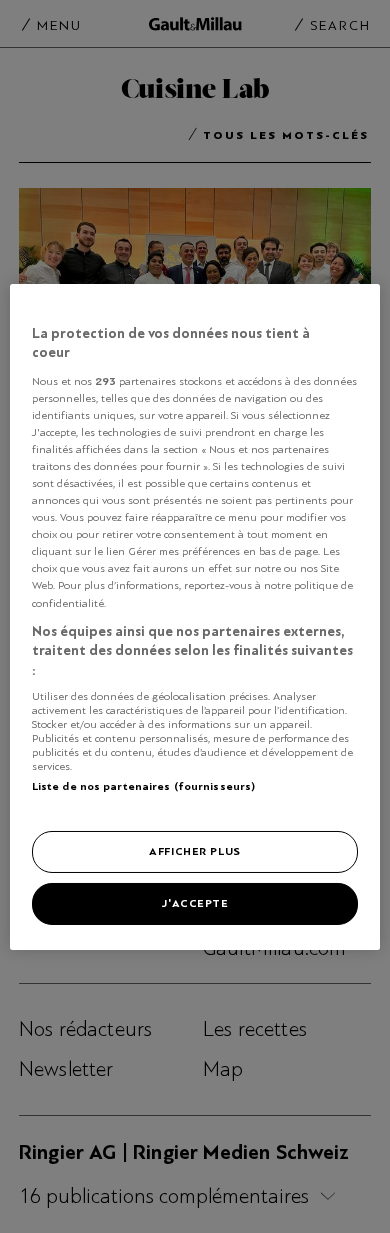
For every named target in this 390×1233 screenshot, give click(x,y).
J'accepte (194, 903)
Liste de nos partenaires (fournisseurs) (143, 786)
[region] (195, 616)
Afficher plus (194, 851)
